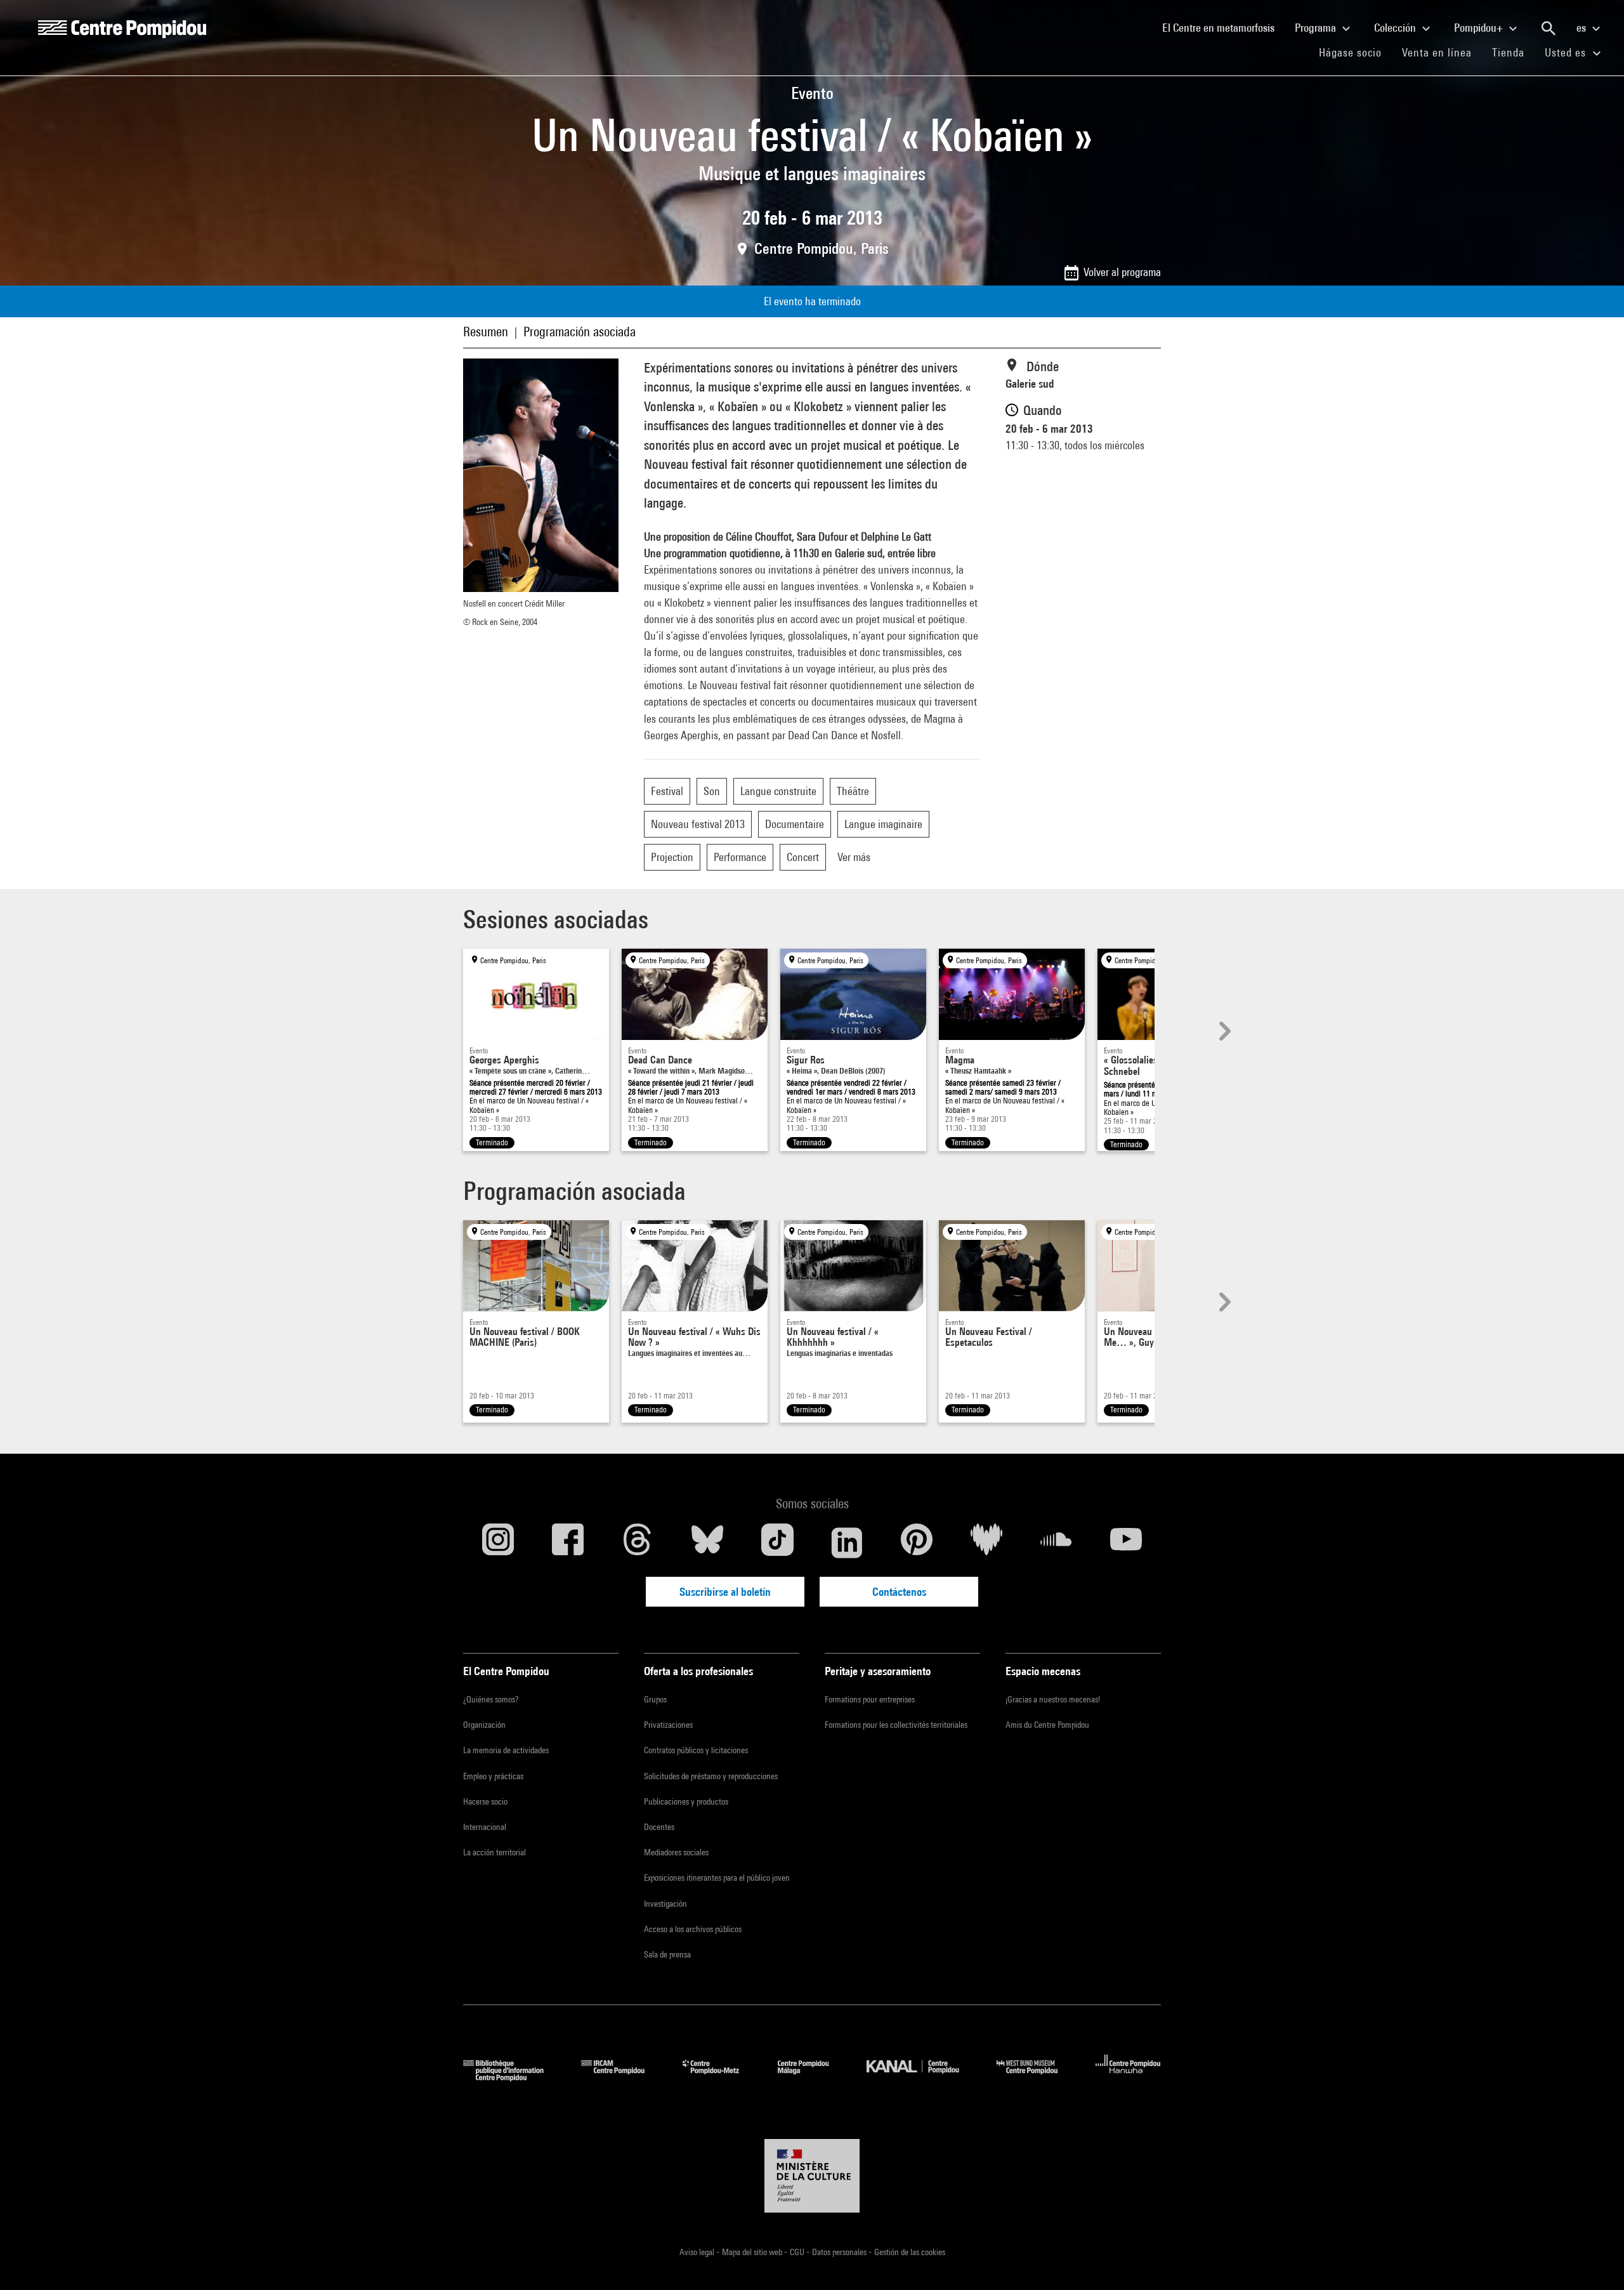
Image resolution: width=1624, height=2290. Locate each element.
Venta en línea (1437, 52)
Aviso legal (698, 2252)
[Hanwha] (1128, 2077)
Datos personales (840, 2252)
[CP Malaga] (813, 2077)
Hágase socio (1355, 52)
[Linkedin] (847, 1543)
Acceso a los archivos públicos (693, 1929)
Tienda (1513, 52)
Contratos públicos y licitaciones (696, 1750)
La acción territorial (494, 1852)
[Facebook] (568, 1543)
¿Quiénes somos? (491, 1699)
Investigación (665, 1904)
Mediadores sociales (676, 1852)
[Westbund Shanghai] (1037, 2077)
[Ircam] (622, 2077)
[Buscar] (1549, 29)
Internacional (485, 1827)
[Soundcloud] (1056, 1543)
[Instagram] (498, 1543)
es (1582, 28)
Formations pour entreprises (870, 1699)
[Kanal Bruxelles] (922, 2077)
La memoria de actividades (506, 1750)
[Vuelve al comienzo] (1594, 2260)
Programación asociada (580, 332)
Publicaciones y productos (686, 1801)
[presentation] (1223, 1031)
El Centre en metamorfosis (1223, 27)
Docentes (659, 1827)
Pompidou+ (1480, 28)
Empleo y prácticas (493, 1776)
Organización (484, 1725)
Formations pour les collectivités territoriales (896, 1725)
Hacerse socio (485, 1801)
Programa (1317, 28)
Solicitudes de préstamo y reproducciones (711, 1776)
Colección (1396, 28)
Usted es (1567, 52)
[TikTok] (777, 1543)
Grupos (655, 1699)
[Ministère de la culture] (812, 2176)
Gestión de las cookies (910, 2252)
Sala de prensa (667, 1954)
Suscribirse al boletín (725, 1592)
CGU (798, 2252)
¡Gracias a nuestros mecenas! (1053, 1699)
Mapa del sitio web (753, 2252)
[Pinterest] (917, 1543)
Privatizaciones (668, 1725)
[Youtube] (1126, 1543)
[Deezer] (986, 1543)
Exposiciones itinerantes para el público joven (717, 1878)
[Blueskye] (707, 1543)
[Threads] (638, 1543)
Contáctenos (899, 1592)
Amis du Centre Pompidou (1047, 1725)
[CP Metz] (720, 2077)
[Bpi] (513, 2077)
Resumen (486, 332)
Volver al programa (1122, 272)
